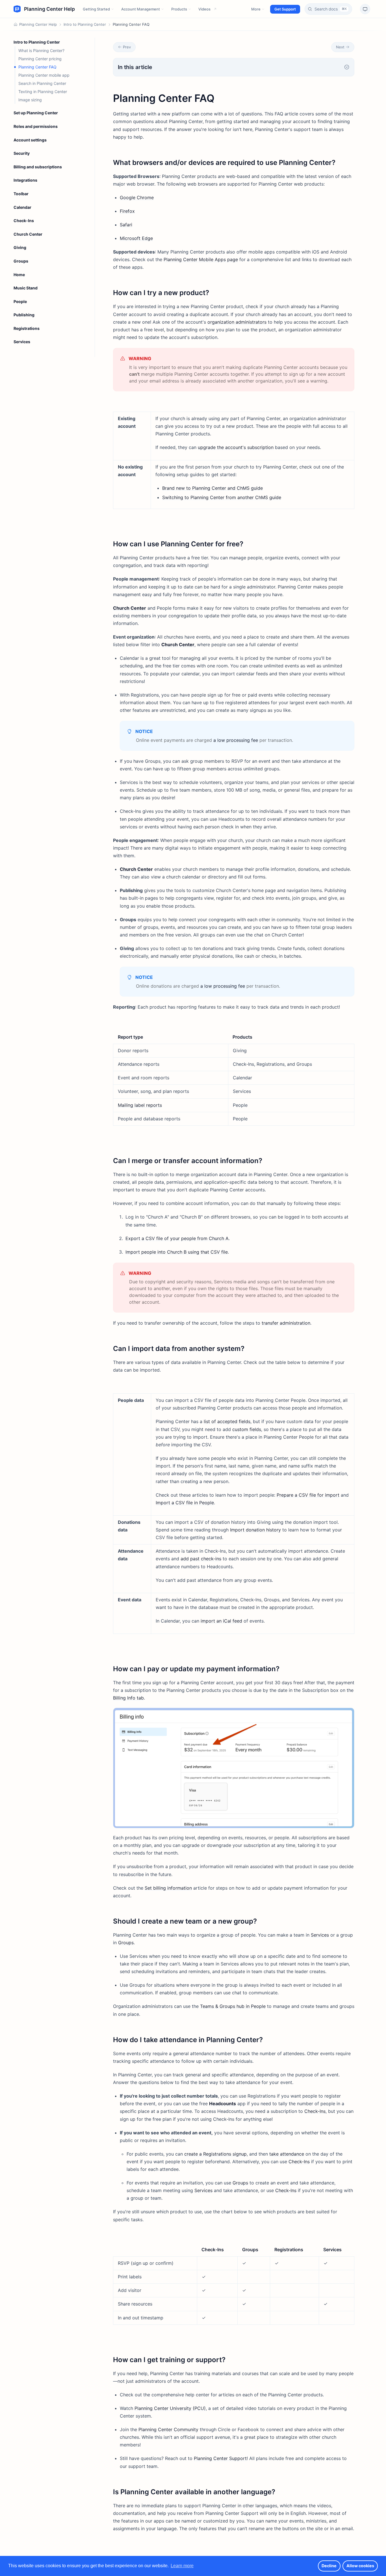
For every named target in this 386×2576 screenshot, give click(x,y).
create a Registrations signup (215, 2154)
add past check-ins (201, 1559)
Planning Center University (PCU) (170, 2408)
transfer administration (286, 1323)
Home (19, 275)
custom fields (247, 1429)
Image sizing (30, 100)
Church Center (28, 234)
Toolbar (21, 194)
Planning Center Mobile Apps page (201, 259)
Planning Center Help (38, 24)
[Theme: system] (365, 9)
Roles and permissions (36, 126)
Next (340, 47)
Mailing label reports (140, 1105)
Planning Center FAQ (37, 67)
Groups (21, 261)
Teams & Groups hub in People (233, 2006)
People (20, 301)
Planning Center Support (220, 2458)
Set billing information (168, 1888)
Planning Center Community (168, 2429)
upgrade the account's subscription (236, 447)
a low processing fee (236, 740)
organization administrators (237, 322)
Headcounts (223, 2104)
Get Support (285, 9)
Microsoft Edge (136, 238)
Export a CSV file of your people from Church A (177, 1238)
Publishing (24, 315)
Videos (204, 9)
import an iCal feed (221, 1621)
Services (22, 342)
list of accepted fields (227, 1421)
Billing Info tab (128, 1698)
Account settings (30, 140)
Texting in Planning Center (43, 92)
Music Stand (26, 288)
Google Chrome (137, 197)
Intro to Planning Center (85, 24)
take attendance (287, 2154)
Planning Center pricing (40, 59)
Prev (127, 47)
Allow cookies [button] (360, 2566)
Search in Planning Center (42, 83)
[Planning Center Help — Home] (44, 9)
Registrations (27, 328)
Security (22, 153)
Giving (20, 247)
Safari (126, 225)
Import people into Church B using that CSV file (177, 1252)
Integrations (25, 180)
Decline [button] (329, 2566)
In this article (135, 67)
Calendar (22, 207)
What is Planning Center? (41, 51)
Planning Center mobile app (44, 75)
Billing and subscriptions (38, 167)
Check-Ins (24, 221)
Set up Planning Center (36, 113)
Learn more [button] (182, 2566)
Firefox (127, 211)
